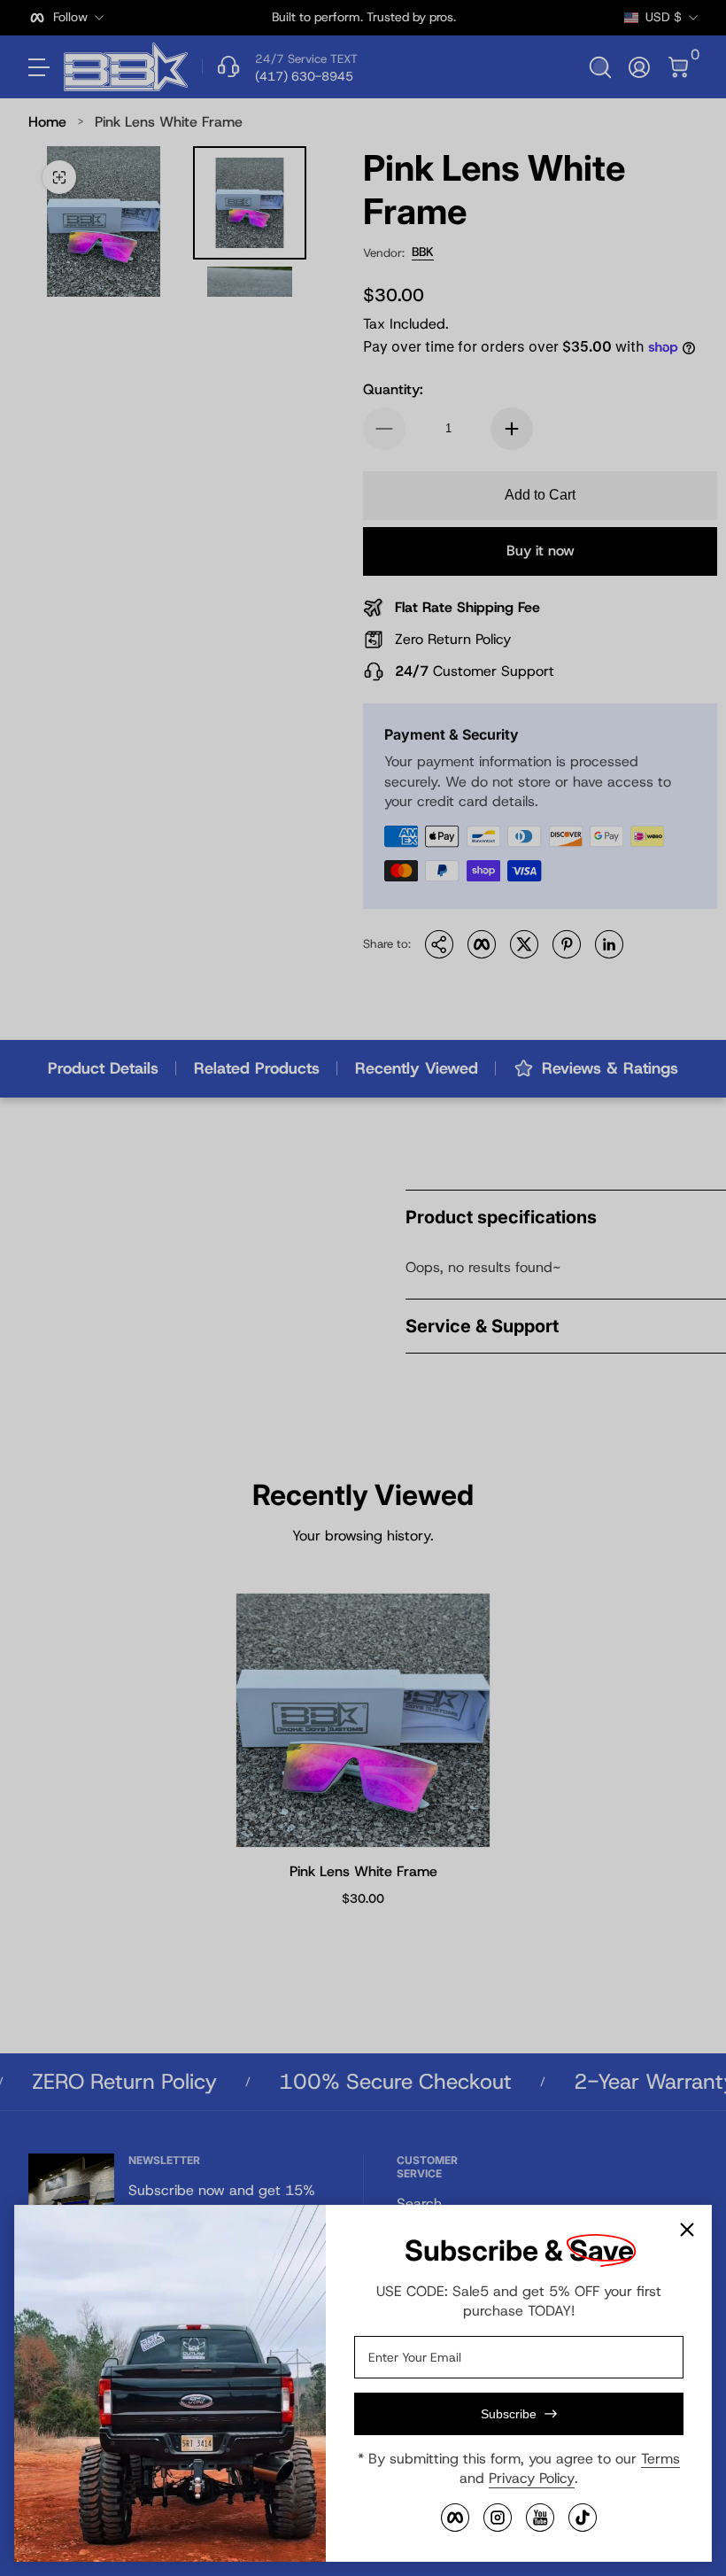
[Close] (687, 2230)
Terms (660, 2459)
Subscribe (509, 2414)
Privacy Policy (532, 2478)
